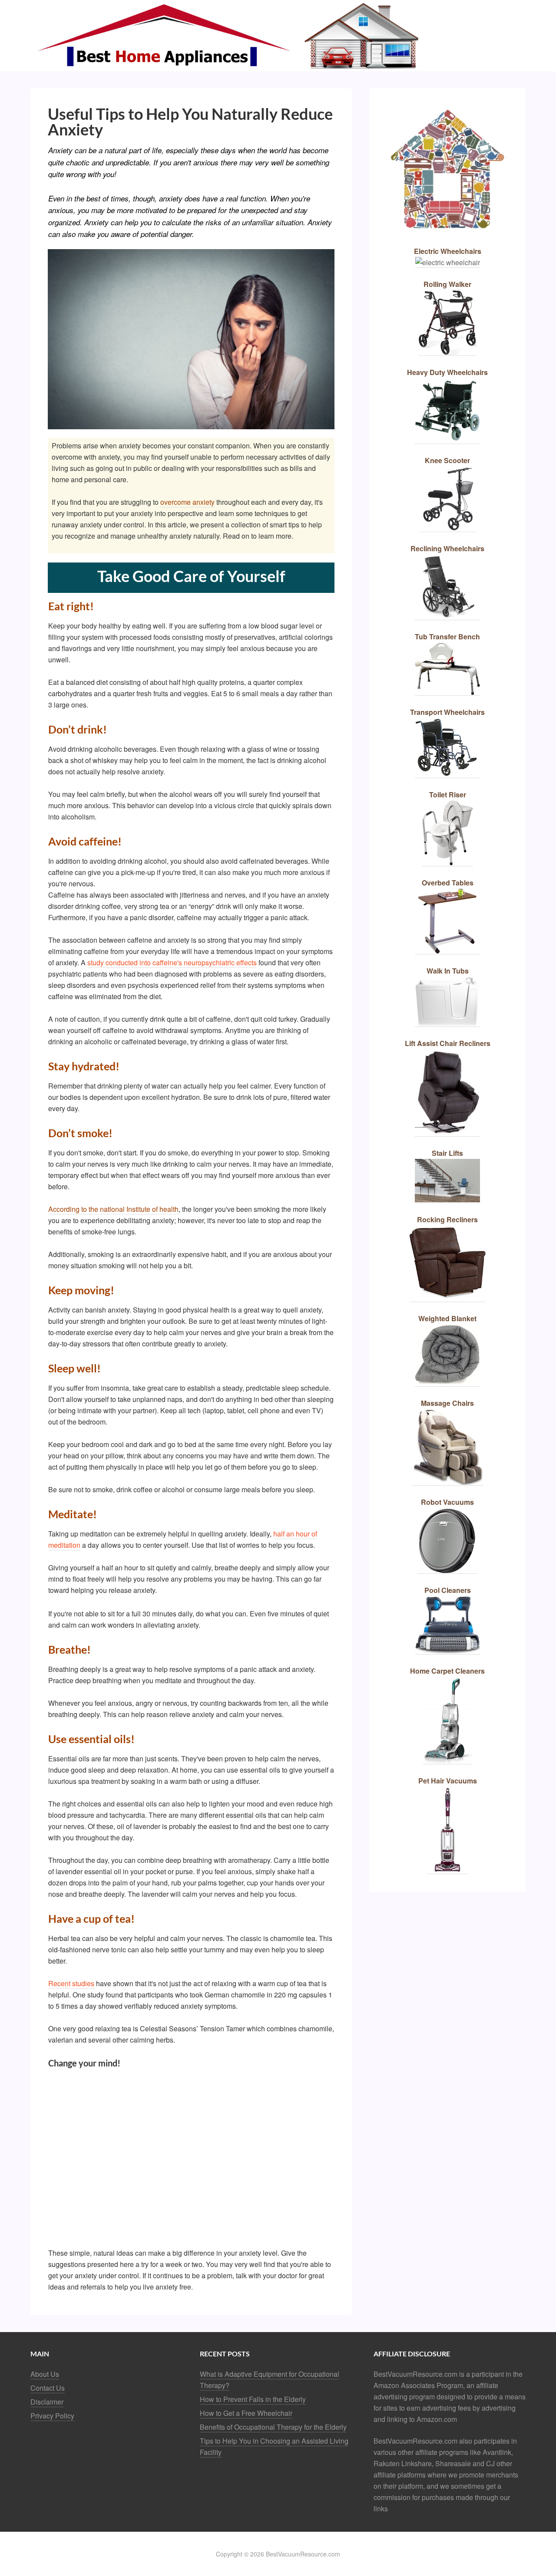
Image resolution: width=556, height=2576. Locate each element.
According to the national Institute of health (113, 1209)
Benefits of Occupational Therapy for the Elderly (273, 2427)
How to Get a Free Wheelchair (246, 2413)
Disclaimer (47, 2402)
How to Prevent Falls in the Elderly (253, 2399)
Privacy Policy (52, 2416)
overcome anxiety (187, 502)
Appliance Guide (278, 36)
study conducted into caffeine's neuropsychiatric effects (172, 962)
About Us (45, 2374)
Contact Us (48, 2388)
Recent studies (71, 1983)
